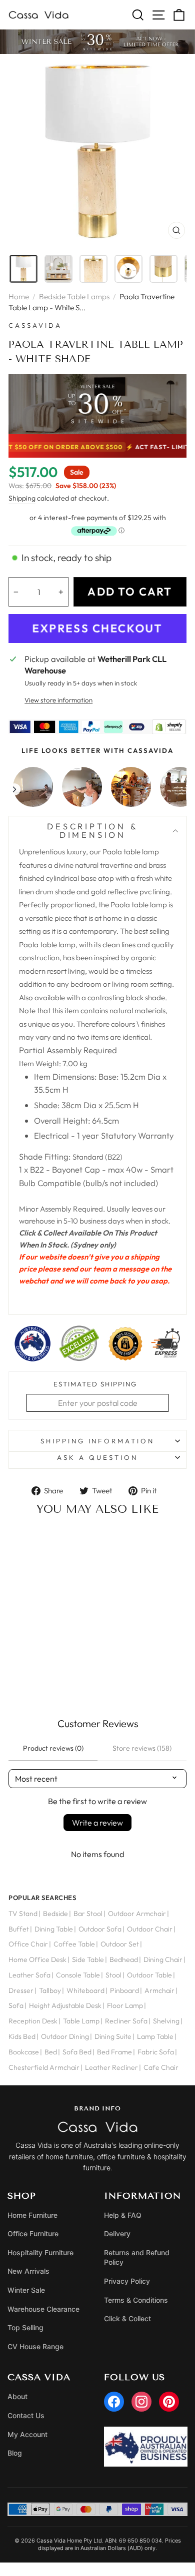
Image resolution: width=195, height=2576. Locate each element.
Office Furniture (33, 2234)
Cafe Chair (161, 2067)
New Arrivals (28, 2271)
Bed (51, 2052)
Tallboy (50, 1990)
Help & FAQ (123, 2215)
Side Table (88, 1959)
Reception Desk (33, 2021)
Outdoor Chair (150, 1929)
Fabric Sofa (156, 2052)
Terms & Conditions (136, 2300)
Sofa (16, 2005)
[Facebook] (114, 2402)
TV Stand (23, 1914)
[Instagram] (141, 2402)
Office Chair (28, 1944)
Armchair (159, 1990)
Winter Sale (26, 2290)
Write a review (97, 1823)
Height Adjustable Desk (65, 2005)
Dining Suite (113, 2036)
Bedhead (124, 1959)
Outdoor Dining (65, 2036)
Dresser (21, 1990)
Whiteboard (85, 1990)
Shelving (166, 2021)
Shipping (22, 498)
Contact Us (26, 2415)
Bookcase (24, 2052)
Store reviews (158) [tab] (142, 1748)
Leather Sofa (29, 1975)
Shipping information (98, 1441)
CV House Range (35, 2346)
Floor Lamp (125, 2005)
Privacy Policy (127, 2281)
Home (19, 297)
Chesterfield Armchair (44, 2067)
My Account (27, 2434)
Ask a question (97, 1457)
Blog (15, 2453)
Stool (113, 1975)
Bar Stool (88, 1914)
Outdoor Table (149, 1975)
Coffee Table (74, 1944)
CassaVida (35, 325)
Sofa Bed (77, 2052)
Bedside (55, 1914)
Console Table (78, 1975)
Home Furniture (32, 2215)
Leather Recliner (111, 2067)
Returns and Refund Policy (137, 2257)
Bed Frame (114, 2052)
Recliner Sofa (126, 2021)
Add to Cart (49, 1678)
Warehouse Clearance (43, 2309)
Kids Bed (22, 2036)
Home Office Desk (37, 1959)
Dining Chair (163, 1959)
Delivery (117, 2234)
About (17, 2396)
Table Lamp (81, 2021)
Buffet (19, 1929)
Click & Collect (127, 2318)
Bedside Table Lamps (74, 297)
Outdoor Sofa (100, 1929)
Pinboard (124, 1990)
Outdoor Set (120, 1944)
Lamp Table (155, 2036)
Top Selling (25, 2327)
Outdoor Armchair (137, 1914)
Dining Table (54, 1929)
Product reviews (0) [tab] (53, 1748)
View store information (58, 700)
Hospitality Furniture (40, 2253)
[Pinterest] (169, 2402)
